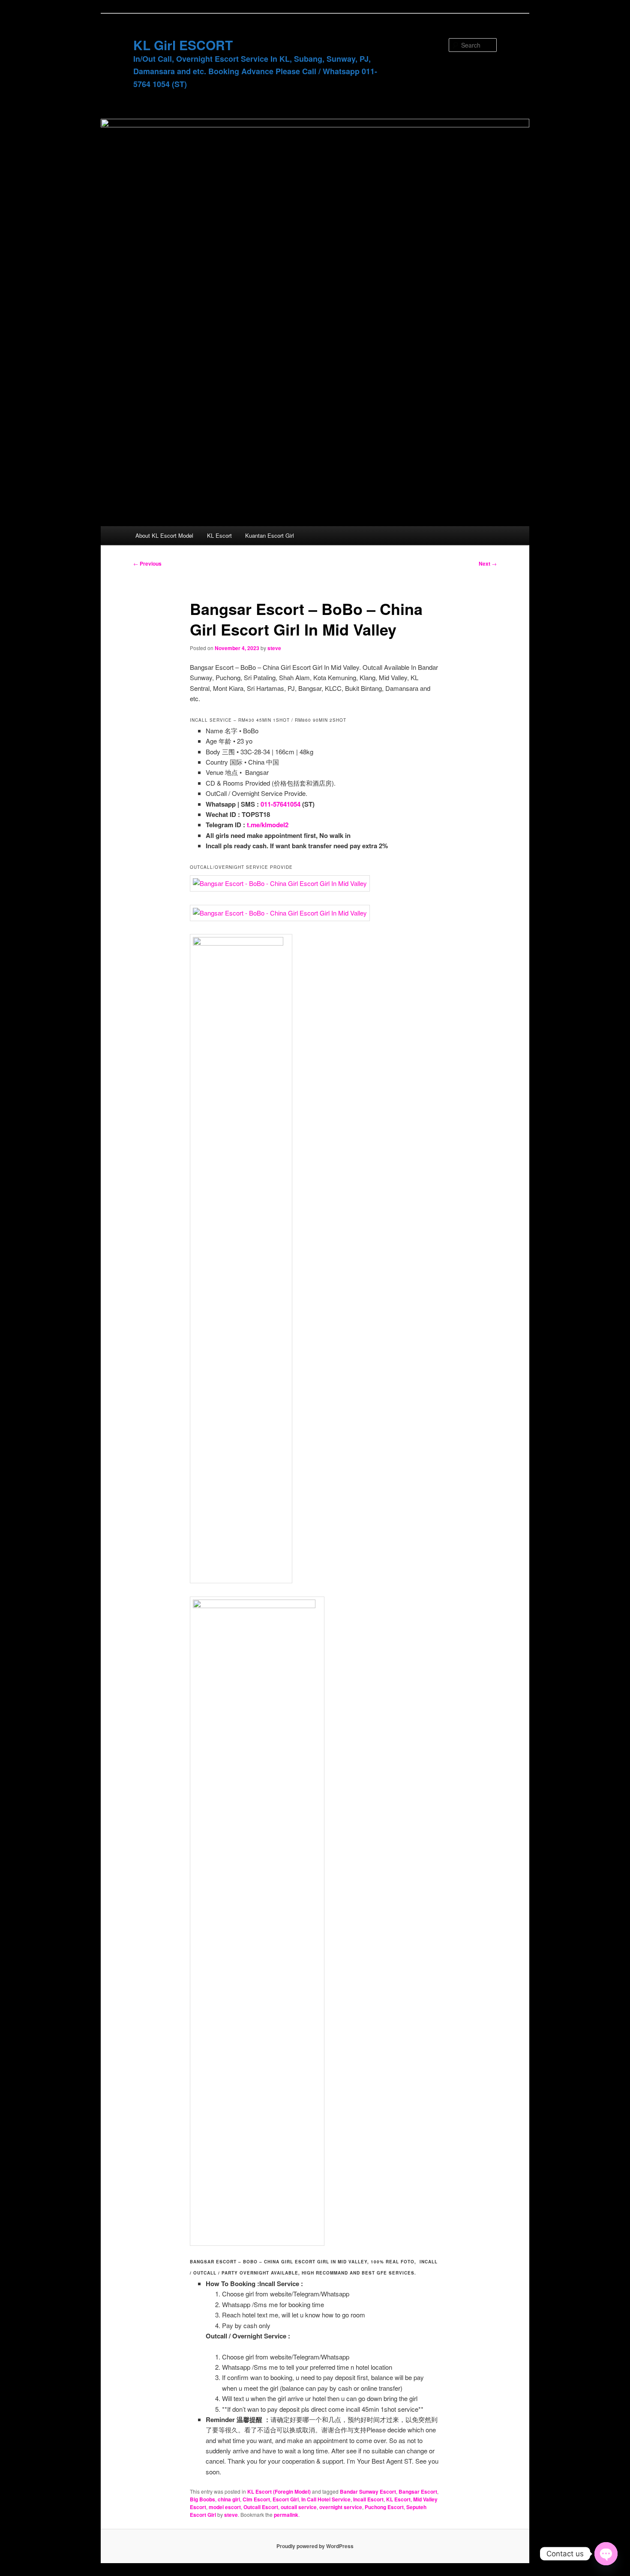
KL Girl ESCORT (183, 45)
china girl (229, 2499)
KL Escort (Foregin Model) (279, 2492)
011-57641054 (280, 804)
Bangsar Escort (418, 2492)
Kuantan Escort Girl (270, 535)
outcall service (299, 2507)
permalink (286, 2515)
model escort (225, 2507)
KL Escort (219, 535)
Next (488, 563)
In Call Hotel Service (326, 2499)
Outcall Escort (261, 2507)
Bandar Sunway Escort (368, 2492)
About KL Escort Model (164, 535)
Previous (147, 563)
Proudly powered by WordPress (315, 2546)
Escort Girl (286, 2499)
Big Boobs (202, 2499)
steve (274, 648)
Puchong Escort (384, 2507)
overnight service (341, 2507)
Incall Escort (368, 2499)
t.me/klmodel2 (268, 825)
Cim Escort (256, 2499)
